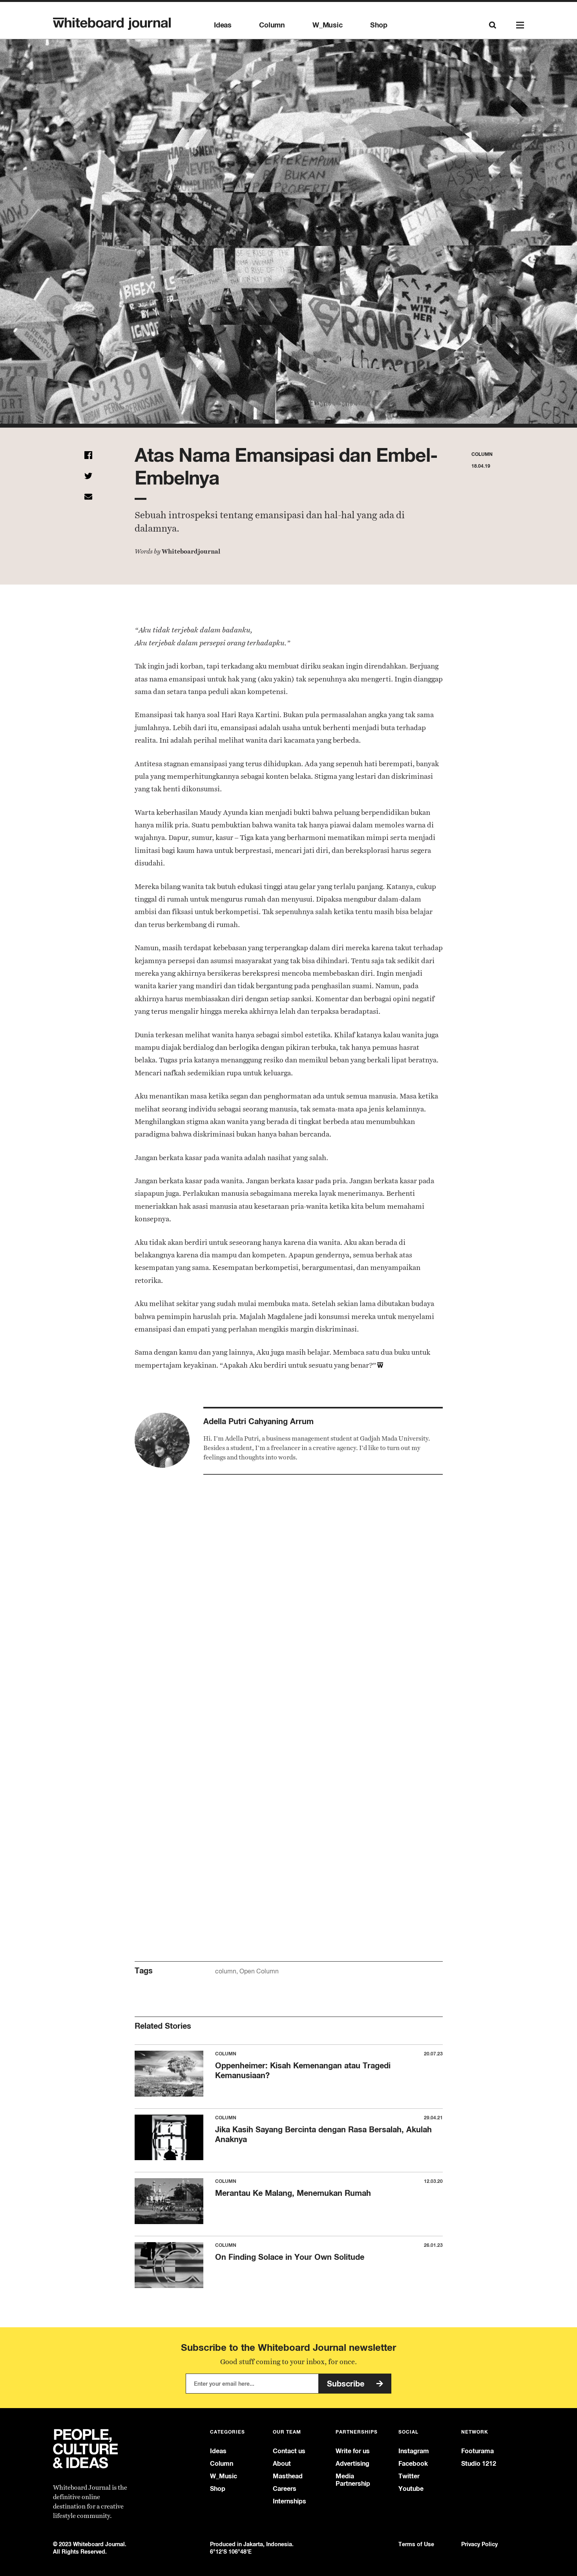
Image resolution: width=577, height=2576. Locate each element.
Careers (285, 2489)
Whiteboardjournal (191, 551)
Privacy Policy (479, 2544)
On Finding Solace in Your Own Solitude (290, 2257)
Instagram (414, 2451)
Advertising (352, 2464)
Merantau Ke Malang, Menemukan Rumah (293, 2193)
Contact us (289, 2451)
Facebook (413, 2464)
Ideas (223, 25)
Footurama (477, 2451)
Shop (379, 25)
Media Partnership (353, 2480)
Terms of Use (416, 2544)
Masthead (288, 2476)
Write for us (353, 2451)
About (282, 2464)
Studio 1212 (479, 2464)
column (226, 1971)
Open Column (259, 1971)
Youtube (411, 2489)
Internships (289, 2501)
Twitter (409, 2476)
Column (272, 25)
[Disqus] (289, 1621)
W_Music (328, 25)
